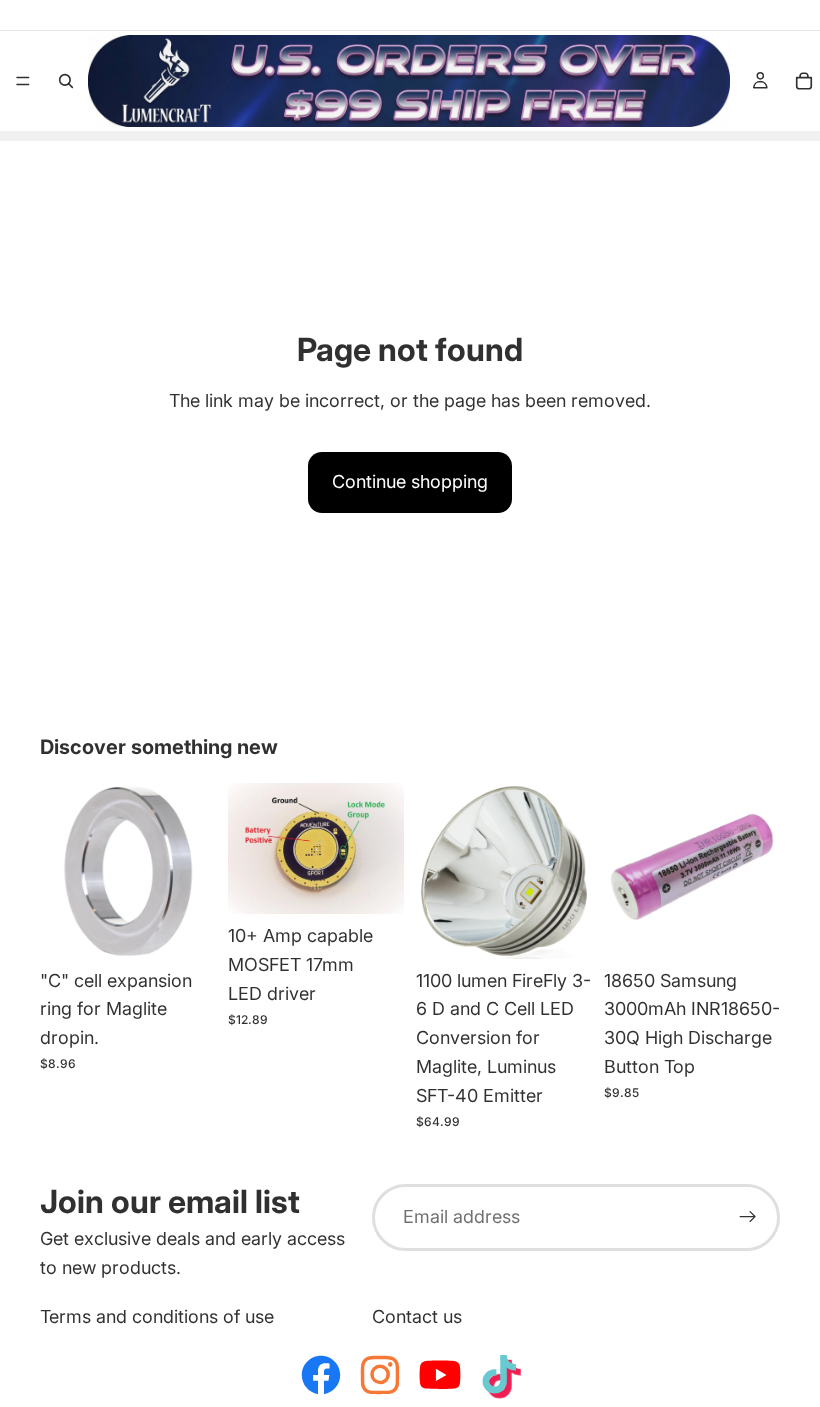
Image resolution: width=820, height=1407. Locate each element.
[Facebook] (321, 1375)
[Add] (185, 928)
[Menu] (23, 81)
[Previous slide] (250, 848)
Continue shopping (410, 481)
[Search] (66, 81)
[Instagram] (380, 1375)
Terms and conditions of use (157, 1315)
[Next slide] (382, 848)
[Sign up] (748, 1217)
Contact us (417, 1315)
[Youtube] (440, 1375)
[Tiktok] (499, 1375)
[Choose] (373, 883)
